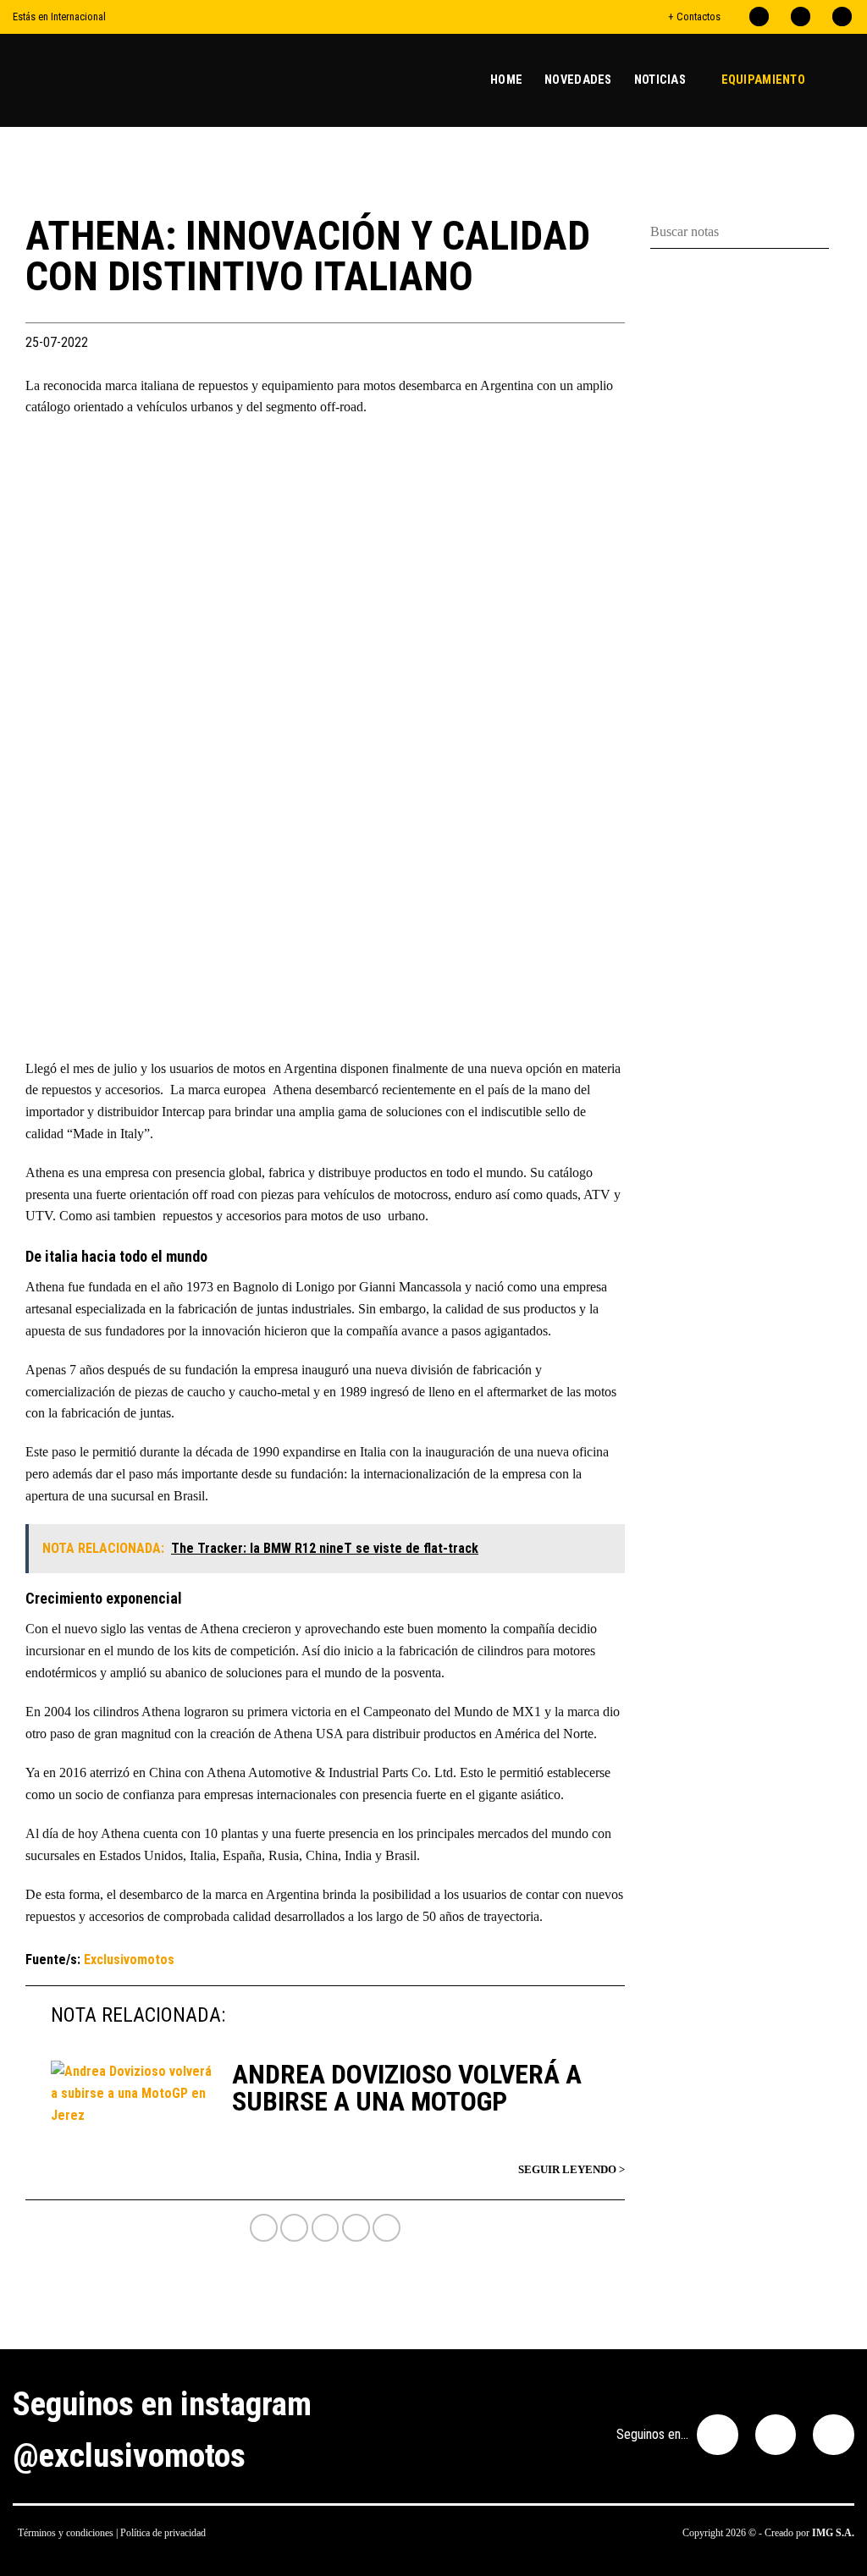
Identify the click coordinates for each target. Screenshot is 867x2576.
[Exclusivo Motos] (76, 80)
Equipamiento (763, 80)
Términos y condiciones (66, 2533)
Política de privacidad (163, 2533)
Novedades (578, 80)
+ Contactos (694, 17)
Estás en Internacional (59, 17)
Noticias (660, 80)
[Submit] (835, 232)
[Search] (848, 80)
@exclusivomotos (129, 2456)
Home (506, 80)
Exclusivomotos (129, 1960)
